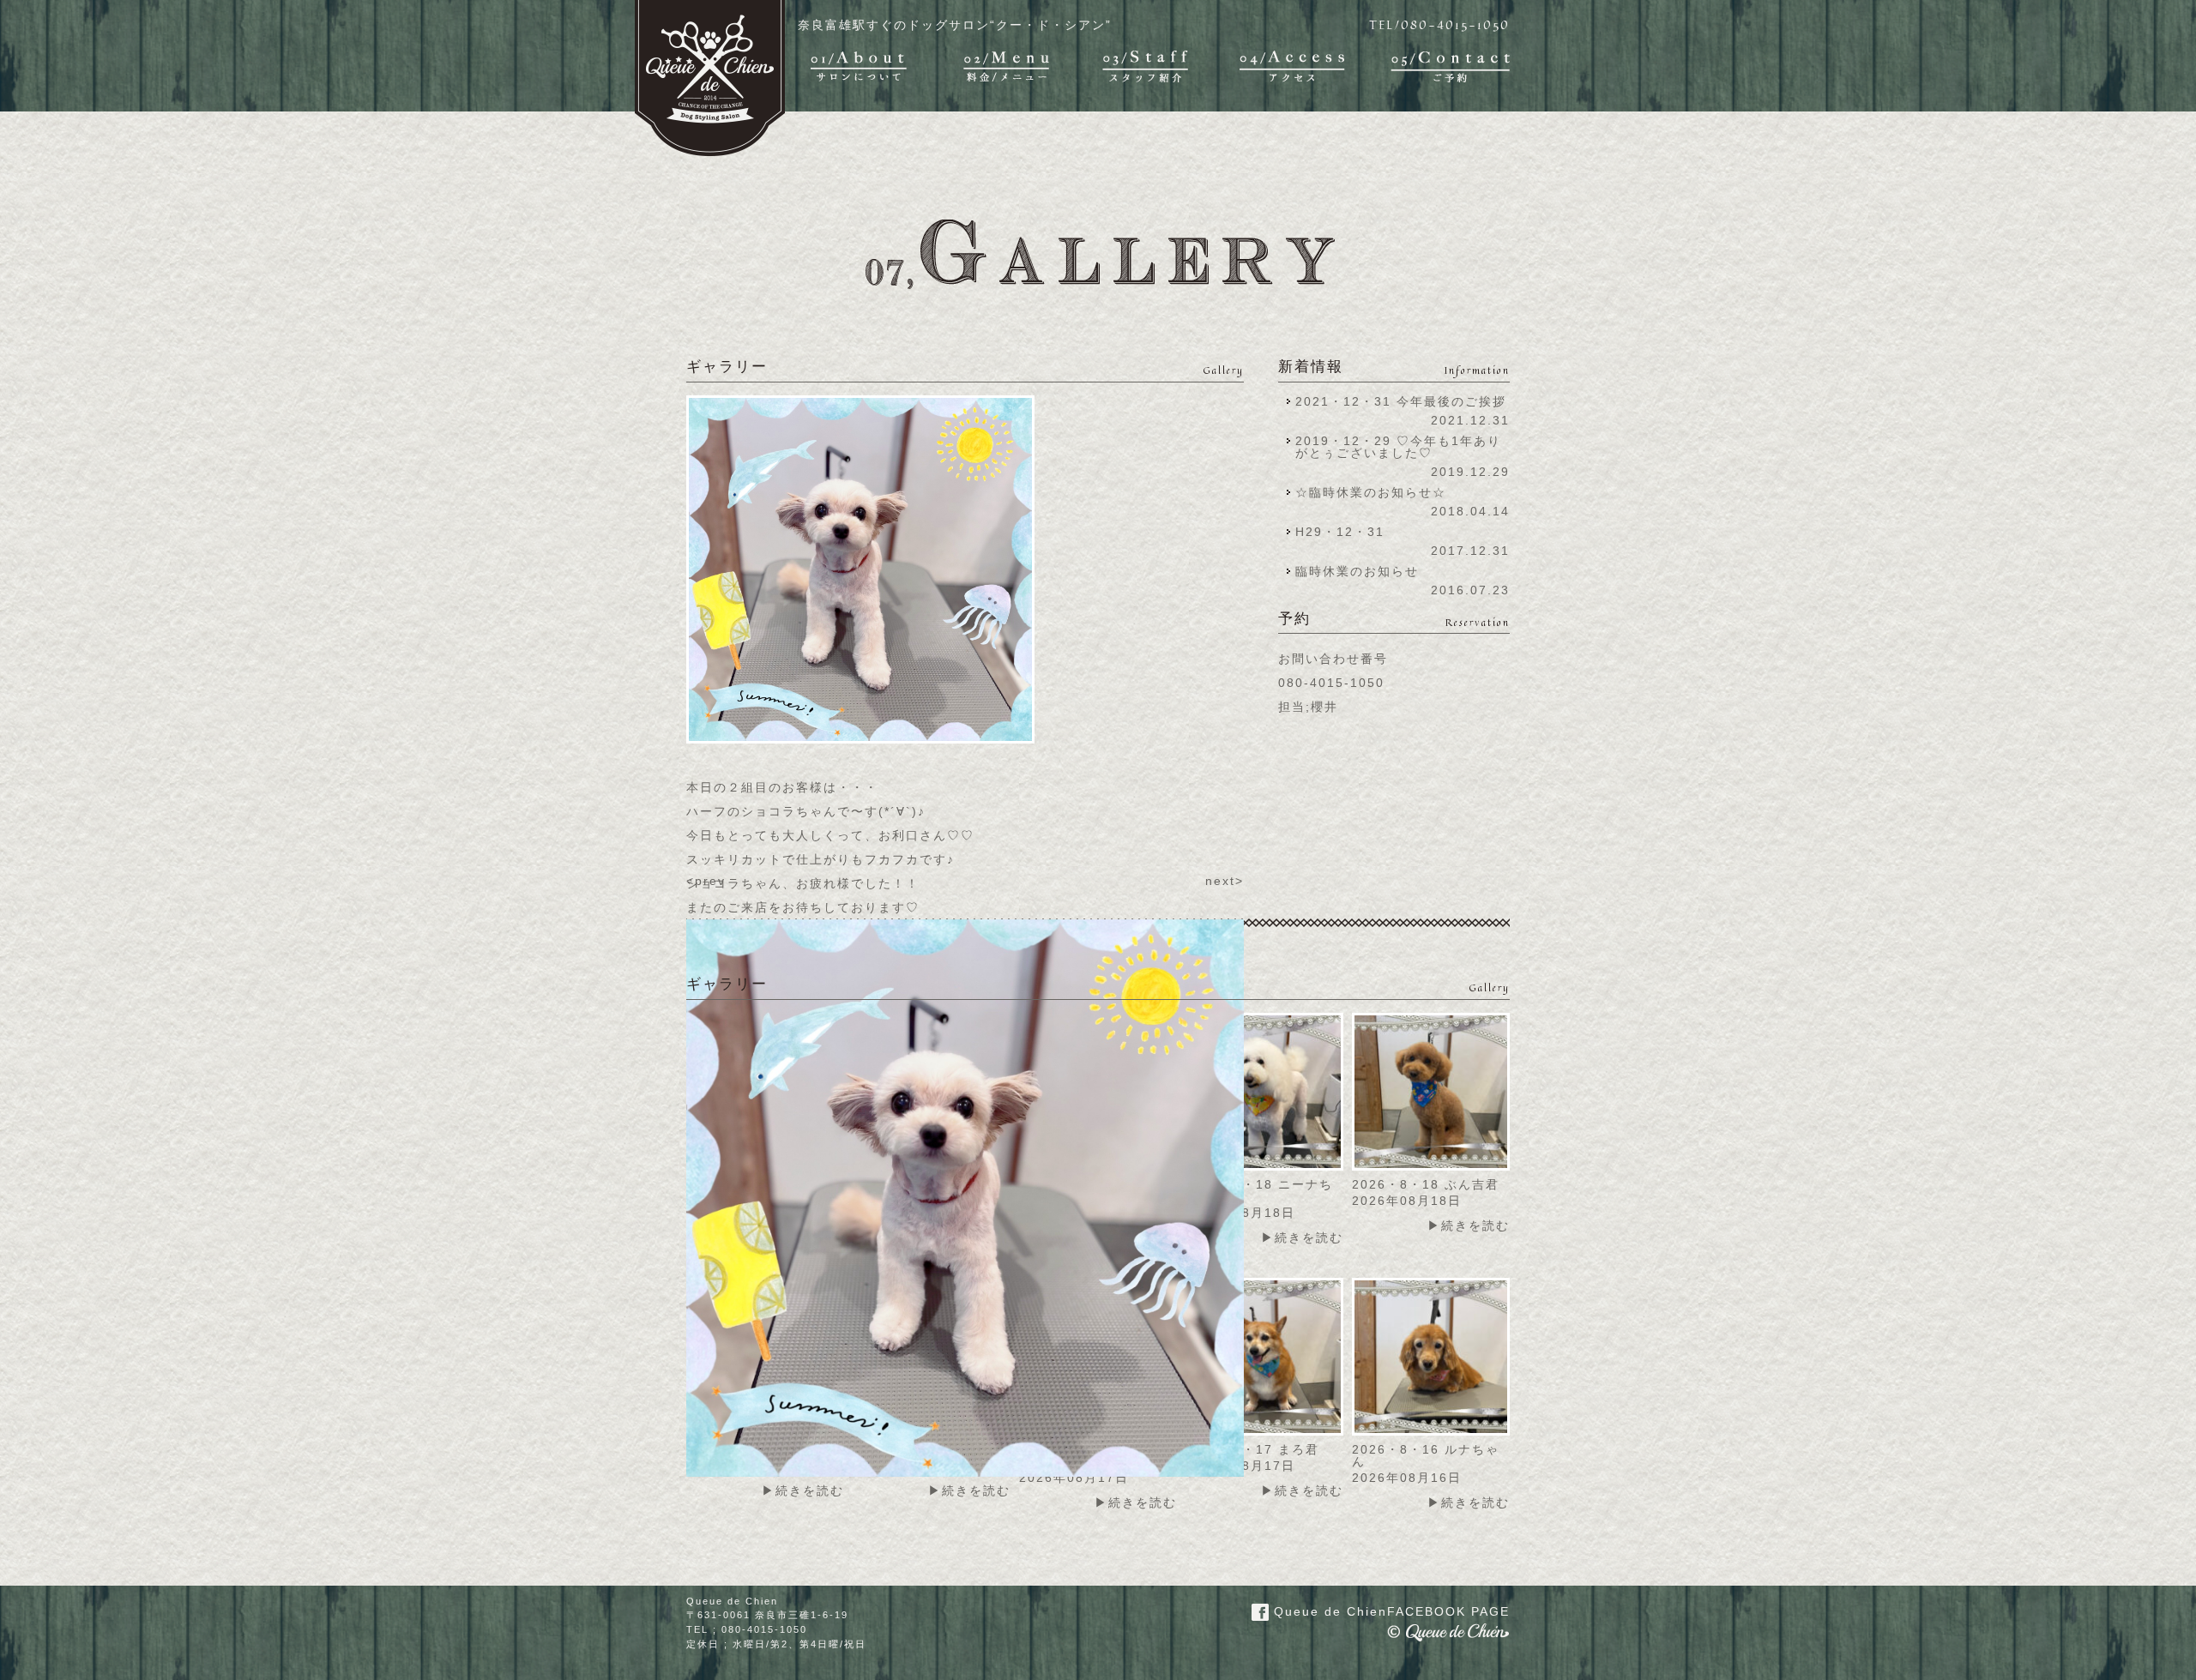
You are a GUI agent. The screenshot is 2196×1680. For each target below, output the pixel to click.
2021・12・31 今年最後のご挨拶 (1401, 401)
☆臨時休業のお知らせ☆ (1371, 492)
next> (1225, 881)
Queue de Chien (1389, 1611)
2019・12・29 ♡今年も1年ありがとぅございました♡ (1398, 447)
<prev (706, 881)
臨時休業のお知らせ (1357, 571)
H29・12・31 (1345, 532)
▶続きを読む (1302, 1237)
